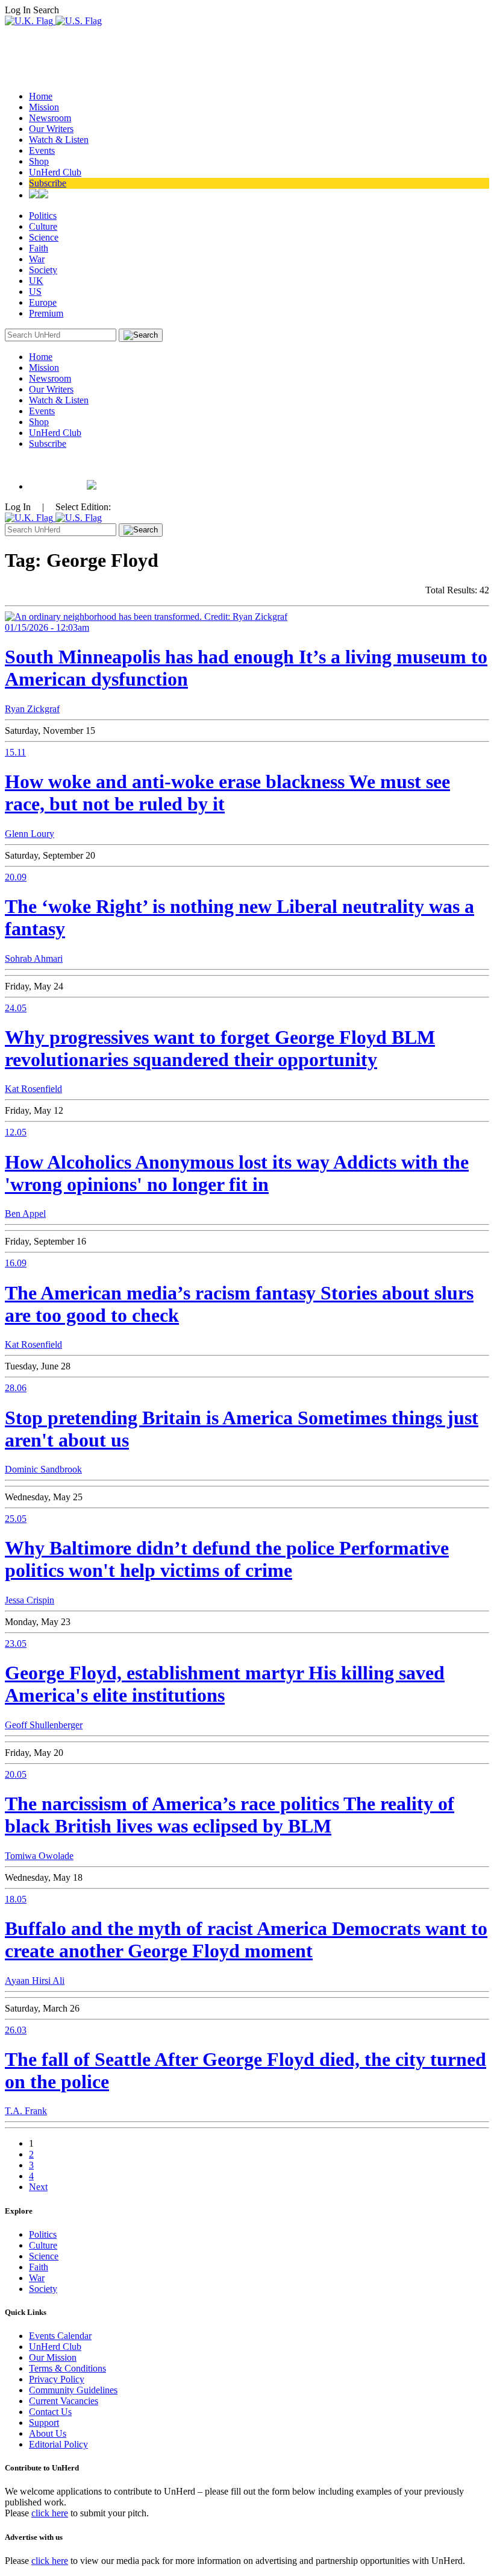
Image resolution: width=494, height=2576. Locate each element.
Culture (43, 226)
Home (41, 96)
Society (43, 270)
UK (36, 281)
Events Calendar (60, 2336)
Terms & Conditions (67, 2368)
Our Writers (51, 129)
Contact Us (50, 2412)
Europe (43, 302)
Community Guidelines (73, 2390)
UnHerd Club (55, 172)
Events (42, 150)
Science (44, 237)
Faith (39, 248)
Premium (46, 313)
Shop (39, 161)
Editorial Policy (58, 2444)
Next (38, 2187)
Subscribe (48, 183)
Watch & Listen (59, 140)
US (35, 292)
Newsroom (50, 118)
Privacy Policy (57, 2379)
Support (44, 2423)
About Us (48, 2433)
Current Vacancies (64, 2401)
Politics (43, 216)
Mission (44, 107)
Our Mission (53, 2357)
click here (50, 2513)
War (37, 259)
